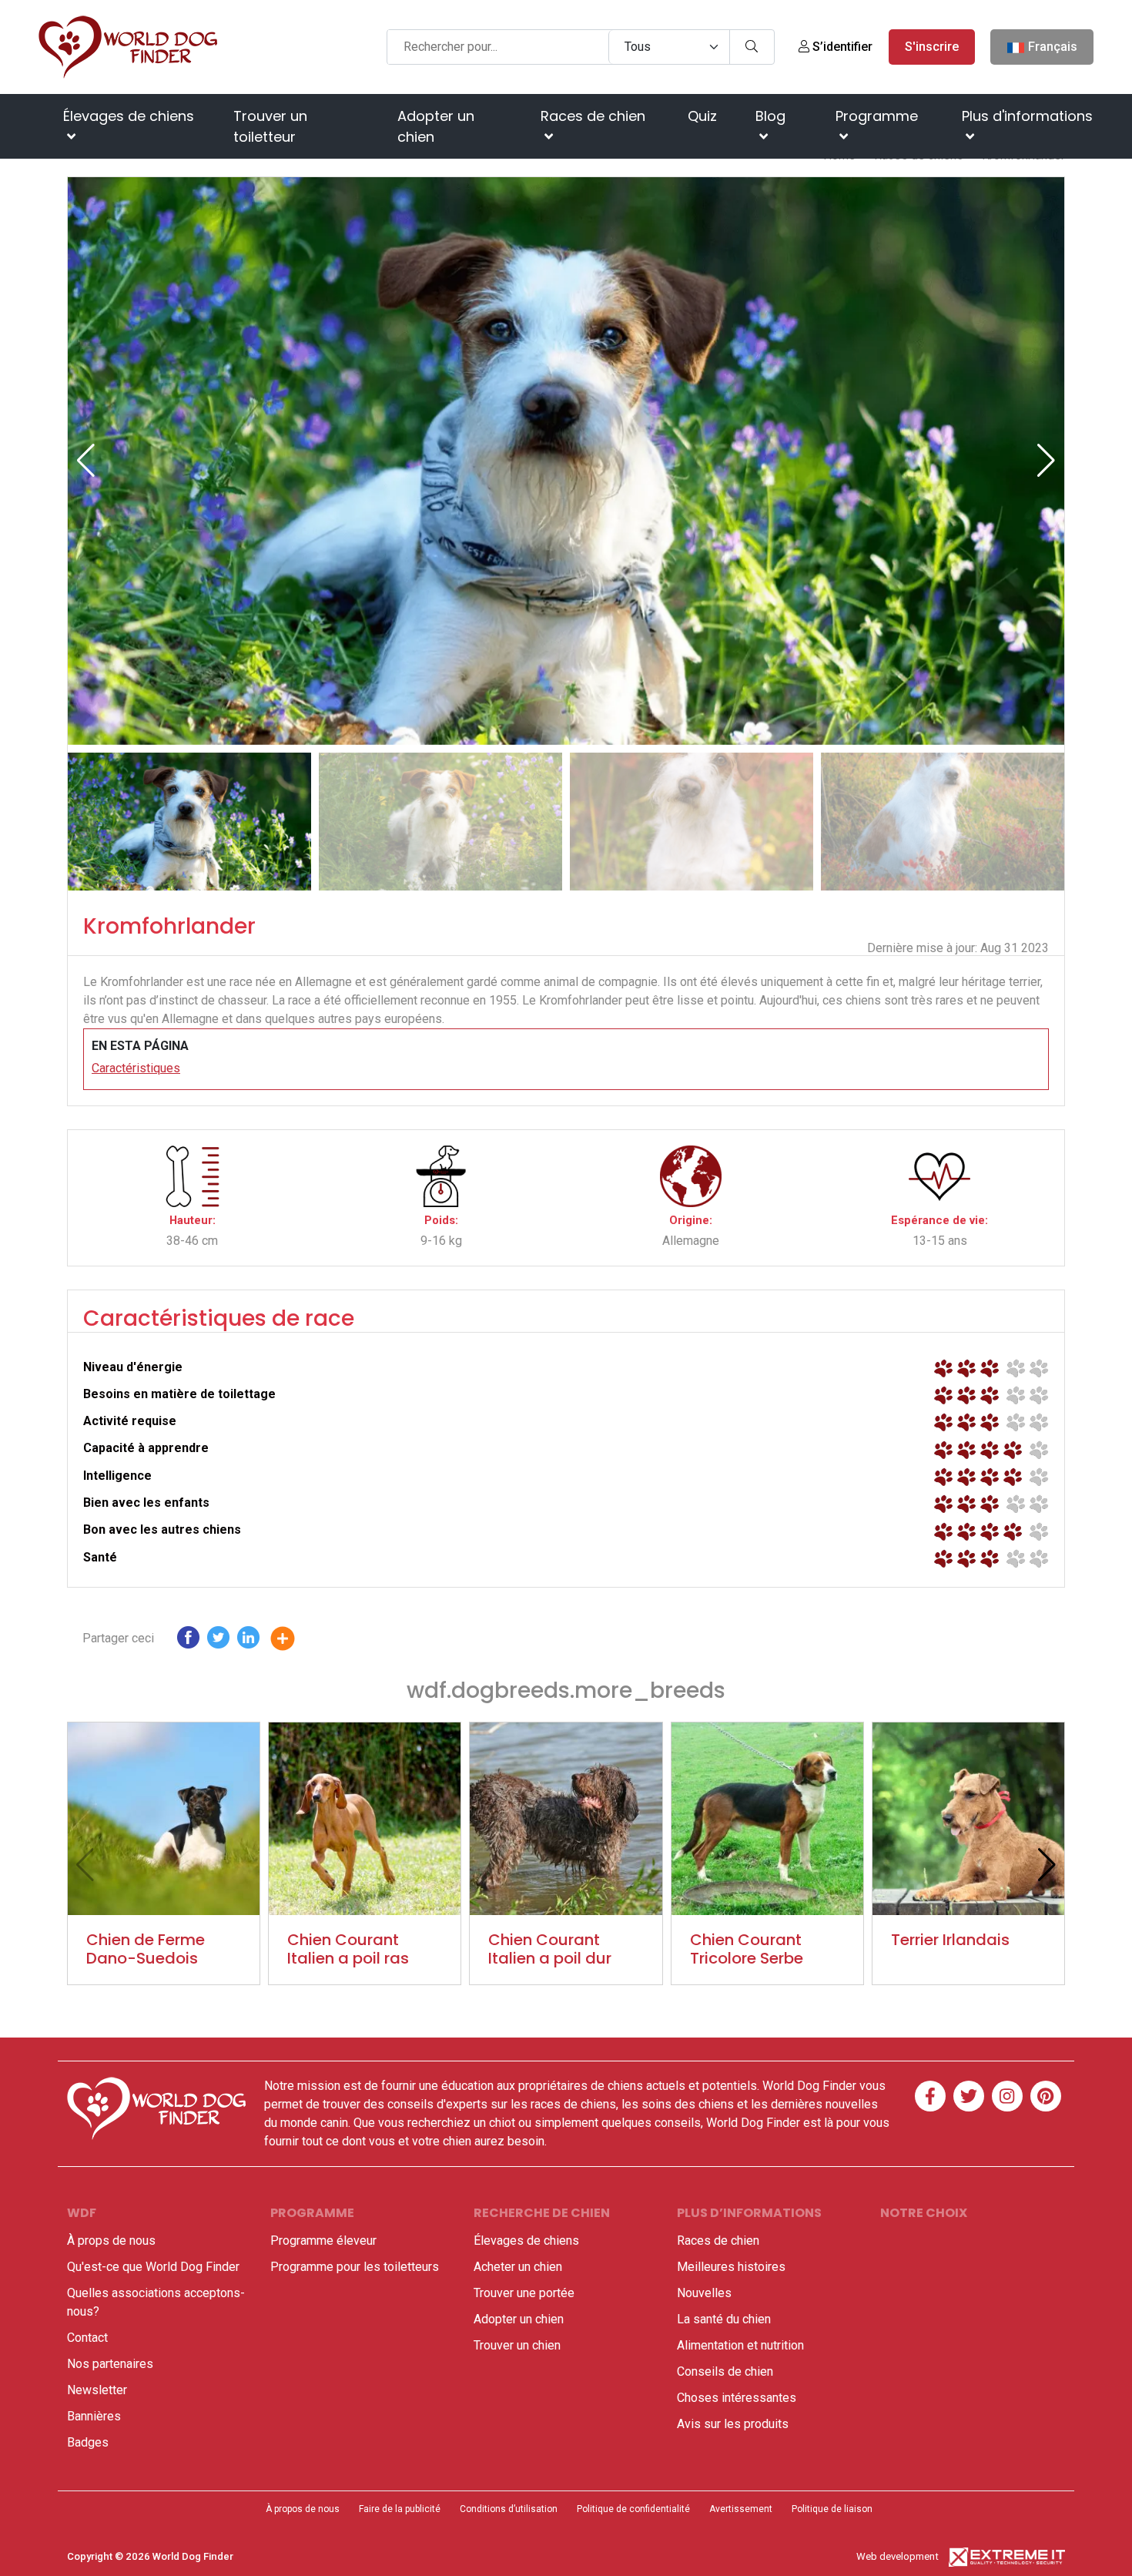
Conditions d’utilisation (509, 2509)
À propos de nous (303, 2509)
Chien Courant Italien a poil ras (348, 1949)
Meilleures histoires (731, 2267)
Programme (877, 116)
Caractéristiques (136, 1068)
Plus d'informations (1027, 116)
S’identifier (841, 47)
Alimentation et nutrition (740, 2345)
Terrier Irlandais (950, 1940)
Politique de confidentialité (633, 2509)
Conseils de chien (725, 2371)
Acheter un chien (518, 2267)
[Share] (294, 1641)
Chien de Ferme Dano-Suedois (146, 1949)
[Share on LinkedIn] (248, 1641)
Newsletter (97, 2390)
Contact (87, 2338)
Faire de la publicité (400, 2509)
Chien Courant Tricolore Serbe (747, 1949)
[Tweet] (218, 1641)
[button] (1046, 461)
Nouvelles (704, 2293)
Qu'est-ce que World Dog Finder (153, 2267)
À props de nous (111, 2241)
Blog (770, 116)
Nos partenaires (110, 2364)
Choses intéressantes (737, 2398)
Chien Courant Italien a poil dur (550, 1949)
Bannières (94, 2416)
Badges (88, 2442)
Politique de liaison (832, 2509)
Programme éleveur (323, 2241)
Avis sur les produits (733, 2424)
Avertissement (741, 2509)
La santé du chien (724, 2319)
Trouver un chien (517, 2345)
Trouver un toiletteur (270, 126)
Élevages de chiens (129, 116)
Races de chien (593, 116)
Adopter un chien (436, 126)
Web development (898, 2556)
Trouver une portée (524, 2293)
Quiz (702, 116)
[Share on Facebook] (188, 1641)
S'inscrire (932, 47)
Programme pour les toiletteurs (355, 2267)
